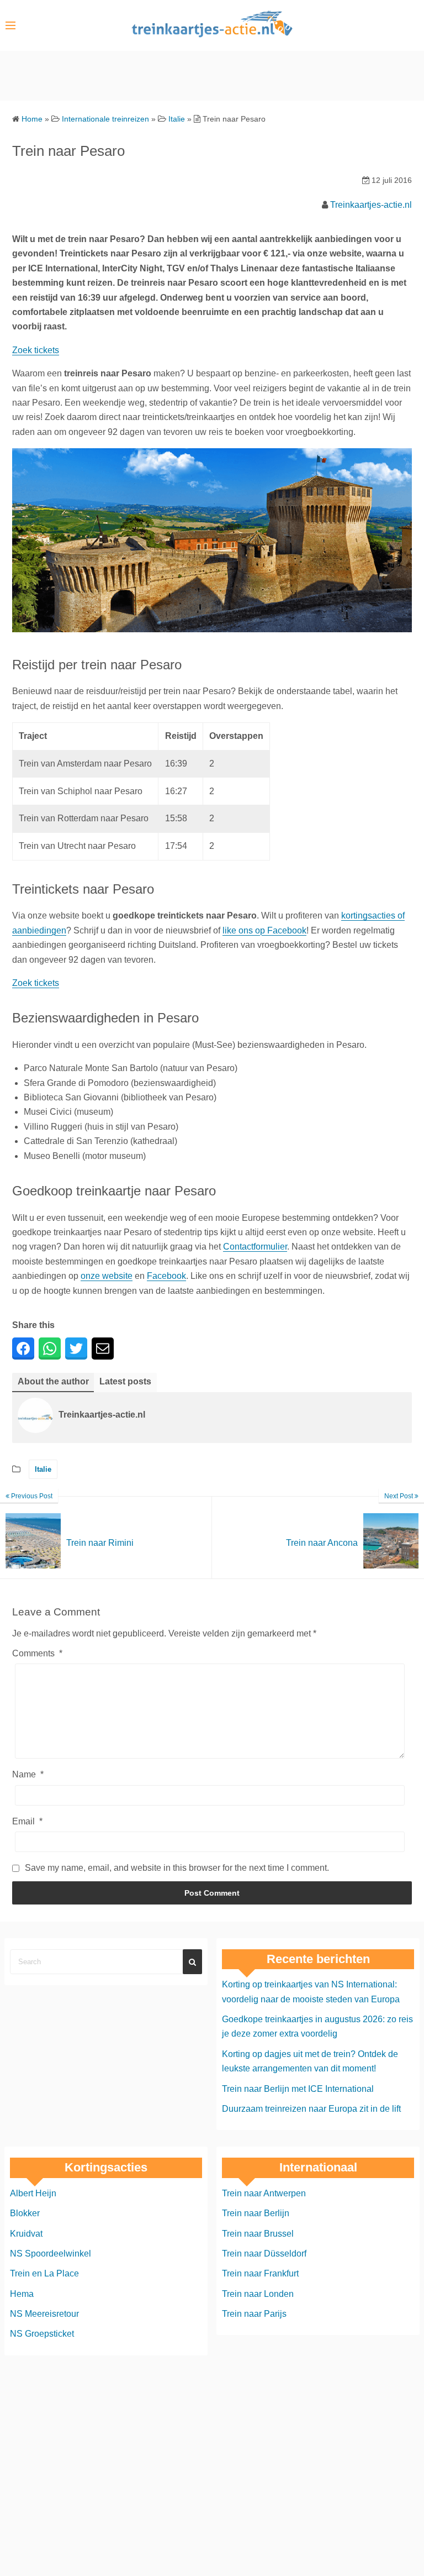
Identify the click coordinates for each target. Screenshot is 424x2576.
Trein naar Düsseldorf (264, 2254)
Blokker (25, 2214)
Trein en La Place (44, 2274)
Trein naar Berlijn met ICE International (298, 2089)
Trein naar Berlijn (256, 2214)
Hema (22, 2294)
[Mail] (103, 1349)
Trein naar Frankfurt (260, 2274)
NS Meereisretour (44, 2314)
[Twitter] (76, 1349)
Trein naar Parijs (254, 2314)
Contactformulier (255, 1247)
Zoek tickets (36, 350)
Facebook (166, 1276)
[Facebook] (23, 1349)
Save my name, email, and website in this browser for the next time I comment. (177, 1868)
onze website (107, 1276)
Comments (37, 1653)
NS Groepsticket (42, 2334)
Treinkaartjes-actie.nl (371, 205)
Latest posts (125, 1381)
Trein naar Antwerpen (264, 2193)
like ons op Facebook (264, 930)
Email (27, 1821)
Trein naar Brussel (258, 2234)
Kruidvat (26, 2234)
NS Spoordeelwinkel (51, 2254)
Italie (43, 1469)
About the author (53, 1381)
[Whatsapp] (50, 1349)
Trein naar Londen (258, 2294)
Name (28, 1774)
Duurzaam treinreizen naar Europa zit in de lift (311, 2109)
